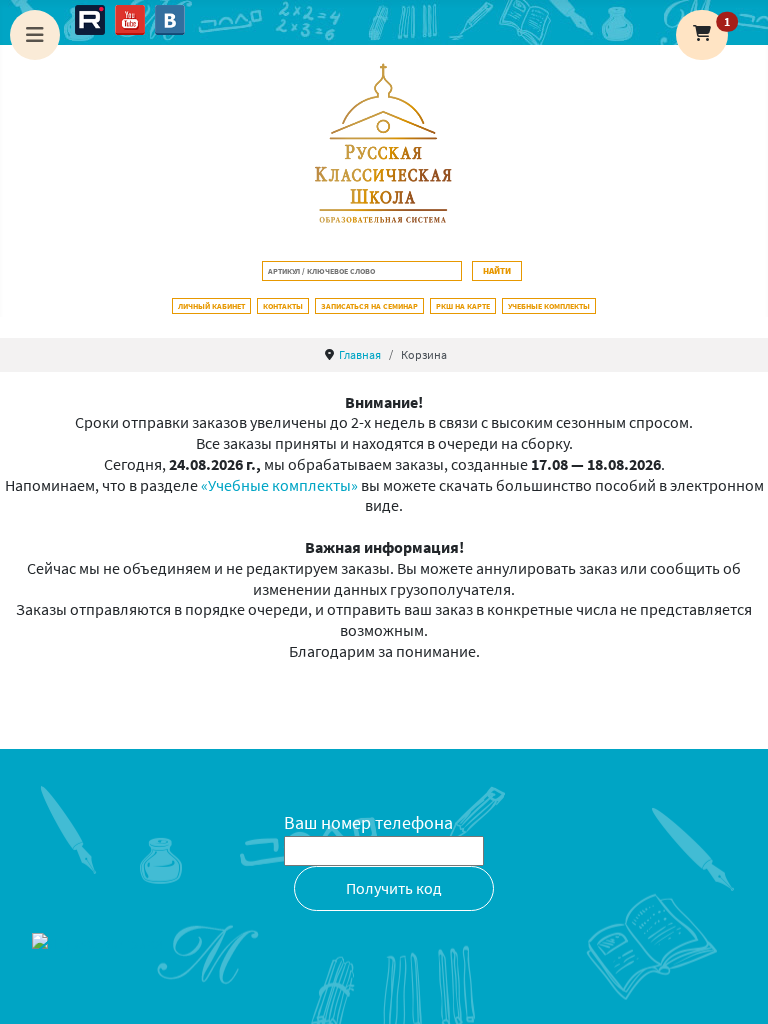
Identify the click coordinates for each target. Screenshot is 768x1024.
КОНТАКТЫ (283, 306)
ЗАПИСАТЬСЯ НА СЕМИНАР (369, 306)
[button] (702, 35)
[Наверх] (733, 987)
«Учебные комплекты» (279, 485)
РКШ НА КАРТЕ (463, 306)
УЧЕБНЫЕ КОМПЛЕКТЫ (549, 306)
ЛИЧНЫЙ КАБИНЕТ (211, 306)
